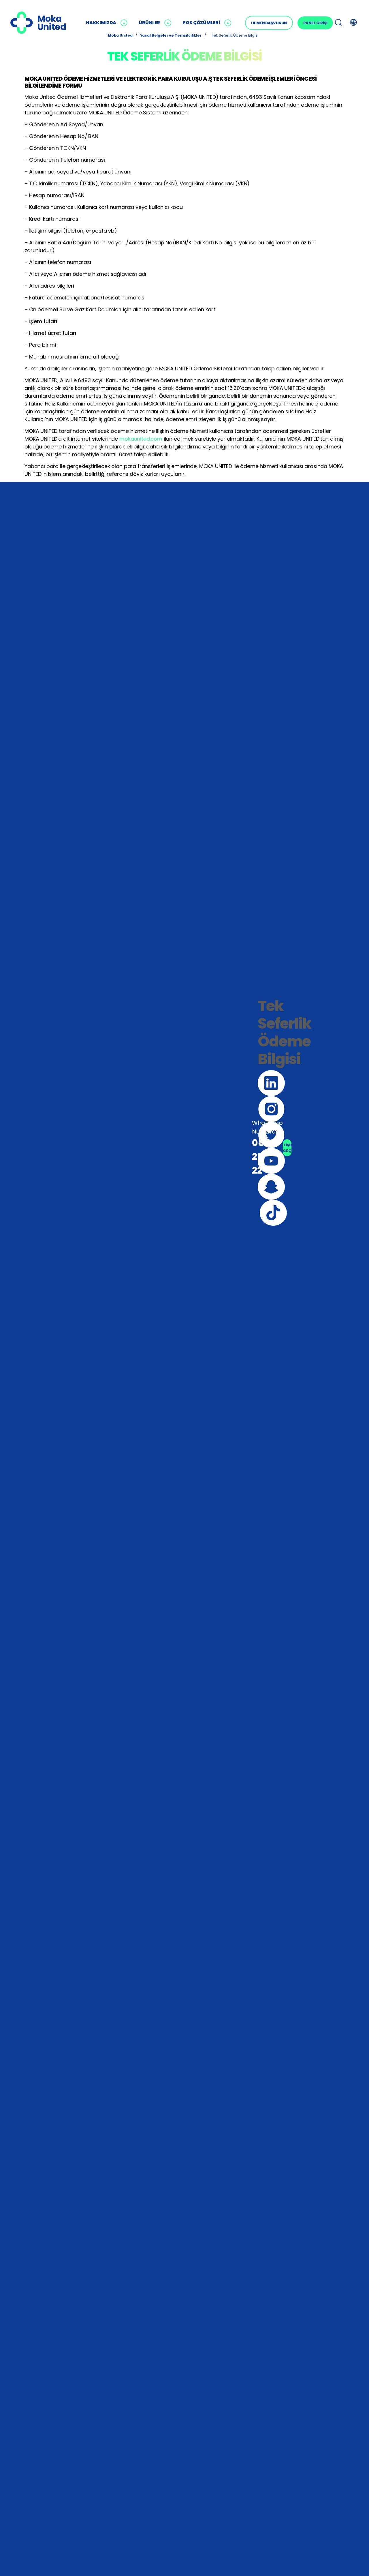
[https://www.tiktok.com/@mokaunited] (273, 1213)
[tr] (38, 23)
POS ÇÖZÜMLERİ (201, 23)
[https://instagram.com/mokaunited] (271, 1109)
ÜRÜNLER (149, 23)
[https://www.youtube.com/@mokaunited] (271, 1161)
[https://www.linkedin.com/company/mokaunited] (271, 1083)
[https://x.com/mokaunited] (271, 1135)
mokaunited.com (141, 439)
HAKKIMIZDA (101, 23)
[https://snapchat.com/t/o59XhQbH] (271, 1187)
